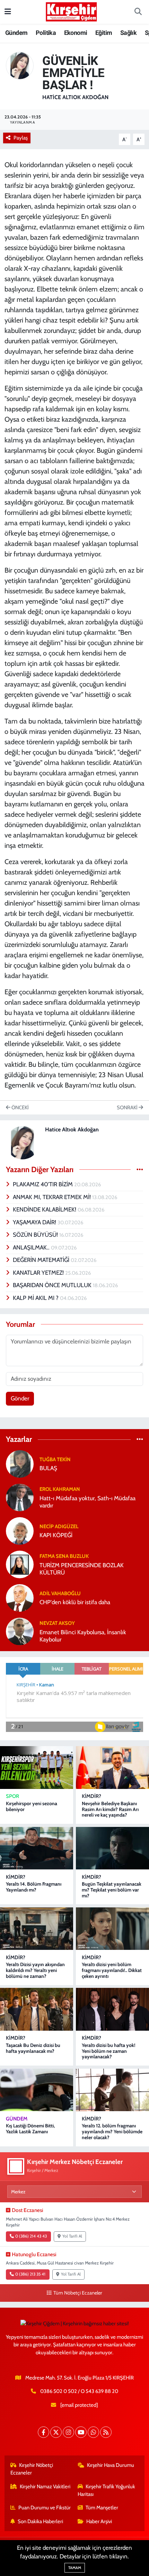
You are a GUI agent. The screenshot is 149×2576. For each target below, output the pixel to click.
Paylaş (21, 138)
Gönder (20, 1398)
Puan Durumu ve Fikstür (45, 2508)
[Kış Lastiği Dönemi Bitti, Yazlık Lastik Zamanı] (37, 2090)
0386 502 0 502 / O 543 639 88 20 (79, 2391)
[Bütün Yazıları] (140, 1169)
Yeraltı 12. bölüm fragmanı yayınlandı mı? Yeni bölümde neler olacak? (112, 2132)
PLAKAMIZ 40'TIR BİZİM (43, 1184)
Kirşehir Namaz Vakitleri (45, 2487)
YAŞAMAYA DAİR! (35, 1222)
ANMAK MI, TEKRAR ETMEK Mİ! (52, 1197)
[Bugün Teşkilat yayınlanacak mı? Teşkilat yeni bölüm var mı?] (112, 1848)
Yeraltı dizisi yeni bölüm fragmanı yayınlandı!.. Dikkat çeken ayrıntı (112, 1970)
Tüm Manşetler (102, 2508)
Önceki (20, 1108)
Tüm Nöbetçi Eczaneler (78, 2293)
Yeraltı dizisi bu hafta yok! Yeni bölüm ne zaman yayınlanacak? (109, 2051)
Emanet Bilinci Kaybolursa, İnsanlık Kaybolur (83, 1636)
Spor (12, 1796)
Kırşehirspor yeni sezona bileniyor (32, 1806)
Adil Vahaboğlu (60, 1593)
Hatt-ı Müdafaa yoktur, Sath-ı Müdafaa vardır (87, 1502)
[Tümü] (140, 1439)
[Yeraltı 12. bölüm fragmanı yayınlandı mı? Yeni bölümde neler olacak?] (112, 2090)
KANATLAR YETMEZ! (39, 1273)
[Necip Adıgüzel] (20, 1530)
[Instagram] (68, 2432)
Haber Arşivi (99, 2521)
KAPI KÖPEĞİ (56, 1535)
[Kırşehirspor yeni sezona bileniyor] (37, 1767)
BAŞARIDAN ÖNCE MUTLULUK (53, 1285)
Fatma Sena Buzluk (64, 1556)
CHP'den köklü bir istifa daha (75, 1602)
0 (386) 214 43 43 (31, 2236)
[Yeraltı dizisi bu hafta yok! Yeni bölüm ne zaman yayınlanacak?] (112, 2009)
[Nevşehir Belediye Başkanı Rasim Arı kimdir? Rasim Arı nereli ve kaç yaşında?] (112, 1767)
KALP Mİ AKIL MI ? (36, 1298)
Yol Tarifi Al (72, 2236)
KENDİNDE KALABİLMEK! (45, 1209)
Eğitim (104, 33)
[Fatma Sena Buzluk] (20, 1564)
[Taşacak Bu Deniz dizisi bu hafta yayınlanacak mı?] (37, 2009)
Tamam (75, 2568)
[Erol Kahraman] (20, 1497)
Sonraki (128, 1108)
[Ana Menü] (8, 12)
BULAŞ (48, 1468)
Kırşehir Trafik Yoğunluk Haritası (107, 2490)
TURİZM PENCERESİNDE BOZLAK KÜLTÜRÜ (82, 1569)
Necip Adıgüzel (59, 1526)
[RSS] (106, 2432)
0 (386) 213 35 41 (30, 2274)
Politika (46, 33)
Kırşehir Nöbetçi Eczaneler (32, 2469)
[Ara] (138, 12)
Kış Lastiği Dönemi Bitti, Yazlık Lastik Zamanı (30, 2129)
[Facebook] (43, 2432)
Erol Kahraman (60, 1489)
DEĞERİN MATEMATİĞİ (42, 1260)
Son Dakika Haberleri (40, 2521)
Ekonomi (76, 33)
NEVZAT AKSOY (57, 1623)
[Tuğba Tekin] (20, 1463)
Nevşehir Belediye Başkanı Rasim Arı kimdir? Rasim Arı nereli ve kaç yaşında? (110, 1809)
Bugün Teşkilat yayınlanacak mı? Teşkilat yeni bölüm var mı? (112, 1890)
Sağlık (128, 33)
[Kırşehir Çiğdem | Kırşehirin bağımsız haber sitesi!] (71, 11)
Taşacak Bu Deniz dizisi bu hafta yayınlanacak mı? (33, 2048)
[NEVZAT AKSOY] (20, 1631)
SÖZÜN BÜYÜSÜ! (36, 1235)
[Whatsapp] (93, 2432)
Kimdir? (91, 1796)
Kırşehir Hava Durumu (111, 2465)
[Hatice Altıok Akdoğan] (20, 65)
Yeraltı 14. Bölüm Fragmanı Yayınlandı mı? (34, 1887)
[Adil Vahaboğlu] (20, 1597)
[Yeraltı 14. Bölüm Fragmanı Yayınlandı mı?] (37, 1848)
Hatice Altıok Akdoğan (75, 97)
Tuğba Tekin (55, 1459)
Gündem (16, 33)
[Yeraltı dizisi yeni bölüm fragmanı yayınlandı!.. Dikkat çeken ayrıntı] (112, 1929)
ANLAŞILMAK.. (32, 1247)
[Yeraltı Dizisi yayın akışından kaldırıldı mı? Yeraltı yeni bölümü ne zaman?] (37, 1929)
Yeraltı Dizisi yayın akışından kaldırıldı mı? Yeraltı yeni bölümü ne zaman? (35, 1970)
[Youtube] (81, 2432)
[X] (56, 2432)
